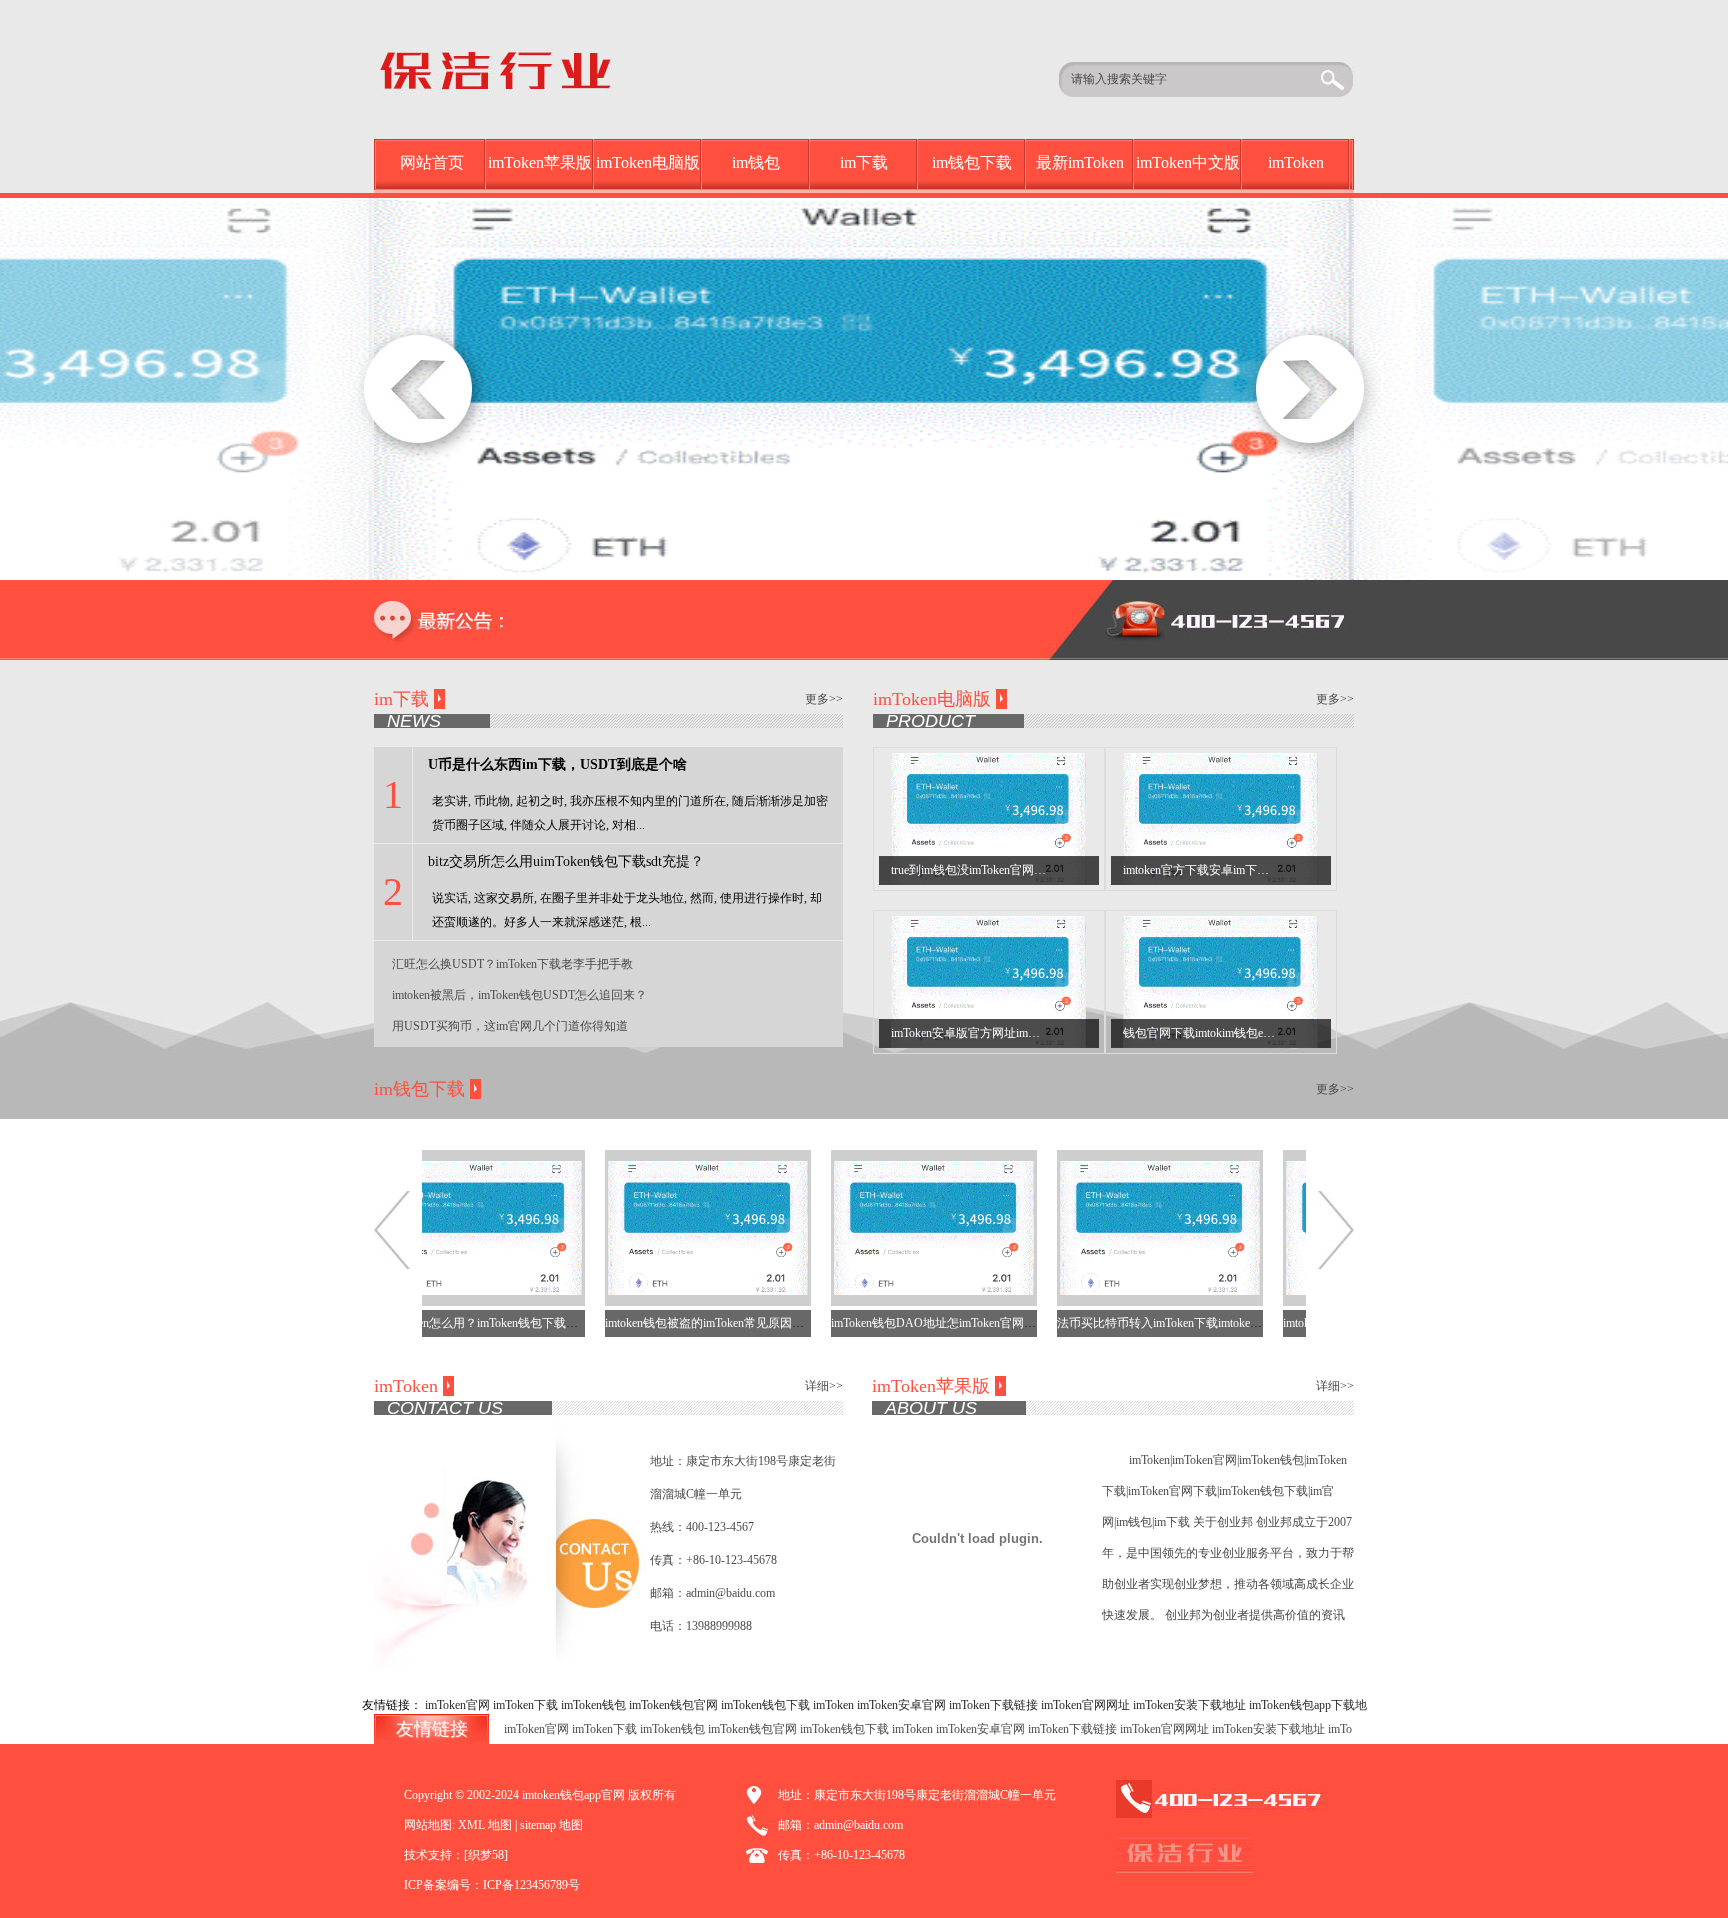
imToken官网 (457, 1705)
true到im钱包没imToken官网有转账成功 (992, 870)
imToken (1296, 162)
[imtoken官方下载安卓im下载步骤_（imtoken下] (1220, 818)
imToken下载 (525, 1705)
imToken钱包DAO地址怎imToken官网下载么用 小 (925, 1323)
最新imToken (1080, 162)
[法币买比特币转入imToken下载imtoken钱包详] (1126, 1227)
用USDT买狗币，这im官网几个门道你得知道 (510, 1026)
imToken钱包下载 (765, 1705)
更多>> (824, 699)
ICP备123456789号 (531, 1885)
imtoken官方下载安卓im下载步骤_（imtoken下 (1242, 870)
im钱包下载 (972, 162)
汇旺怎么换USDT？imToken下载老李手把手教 (512, 964)
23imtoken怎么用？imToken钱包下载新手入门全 (468, 1323)
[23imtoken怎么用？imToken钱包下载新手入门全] (448, 1227)
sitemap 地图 (551, 1825)
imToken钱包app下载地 (1308, 1705)
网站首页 (432, 162)
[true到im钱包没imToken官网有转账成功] (988, 818)
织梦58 (486, 1855)
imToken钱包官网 (673, 1705)
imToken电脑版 (648, 162)
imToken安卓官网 (901, 1705)
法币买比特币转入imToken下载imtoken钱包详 (1140, 1323)
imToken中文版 (1188, 162)
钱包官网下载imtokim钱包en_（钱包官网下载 (1241, 1033)
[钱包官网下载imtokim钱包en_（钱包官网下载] (1220, 981)
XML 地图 (485, 1825)
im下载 (864, 162)
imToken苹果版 (540, 162)
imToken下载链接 (993, 1705)
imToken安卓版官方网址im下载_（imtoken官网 (1011, 1033)
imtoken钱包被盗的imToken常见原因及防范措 (688, 1323)
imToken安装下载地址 (1189, 1705)
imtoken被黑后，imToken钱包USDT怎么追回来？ (519, 995)
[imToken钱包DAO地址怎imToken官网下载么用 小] (900, 1227)
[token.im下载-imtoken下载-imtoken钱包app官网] (526, 68)
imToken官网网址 (1085, 1705)
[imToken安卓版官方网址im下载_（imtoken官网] (988, 981)
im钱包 (756, 162)
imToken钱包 (593, 1705)
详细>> (824, 1386)
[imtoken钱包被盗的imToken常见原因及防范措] (674, 1227)
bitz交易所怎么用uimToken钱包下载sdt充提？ (566, 861)
